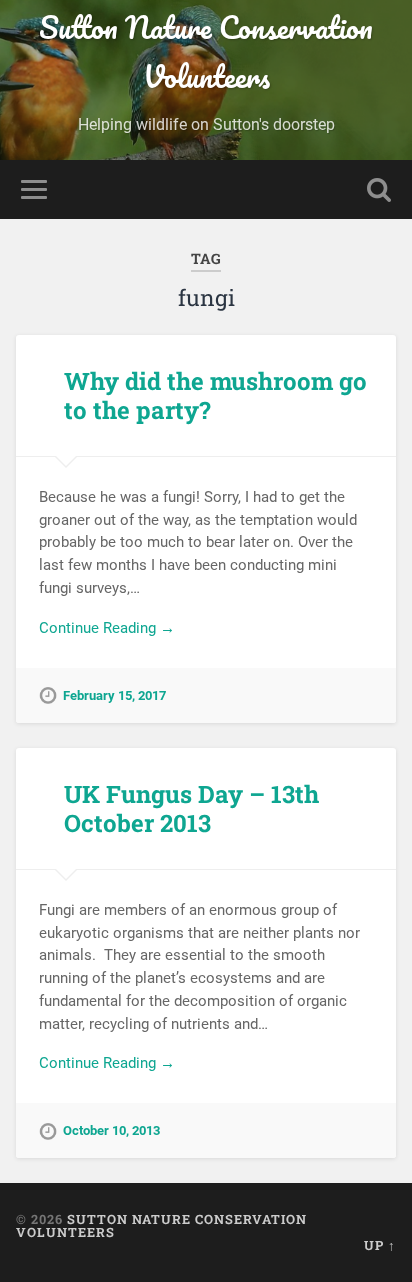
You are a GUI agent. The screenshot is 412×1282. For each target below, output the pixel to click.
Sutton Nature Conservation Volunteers (206, 52)
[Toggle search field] (379, 189)
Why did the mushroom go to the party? (215, 395)
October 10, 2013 (111, 1130)
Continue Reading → (107, 628)
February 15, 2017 (114, 695)
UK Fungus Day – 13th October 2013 (191, 808)
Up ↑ (380, 1245)
